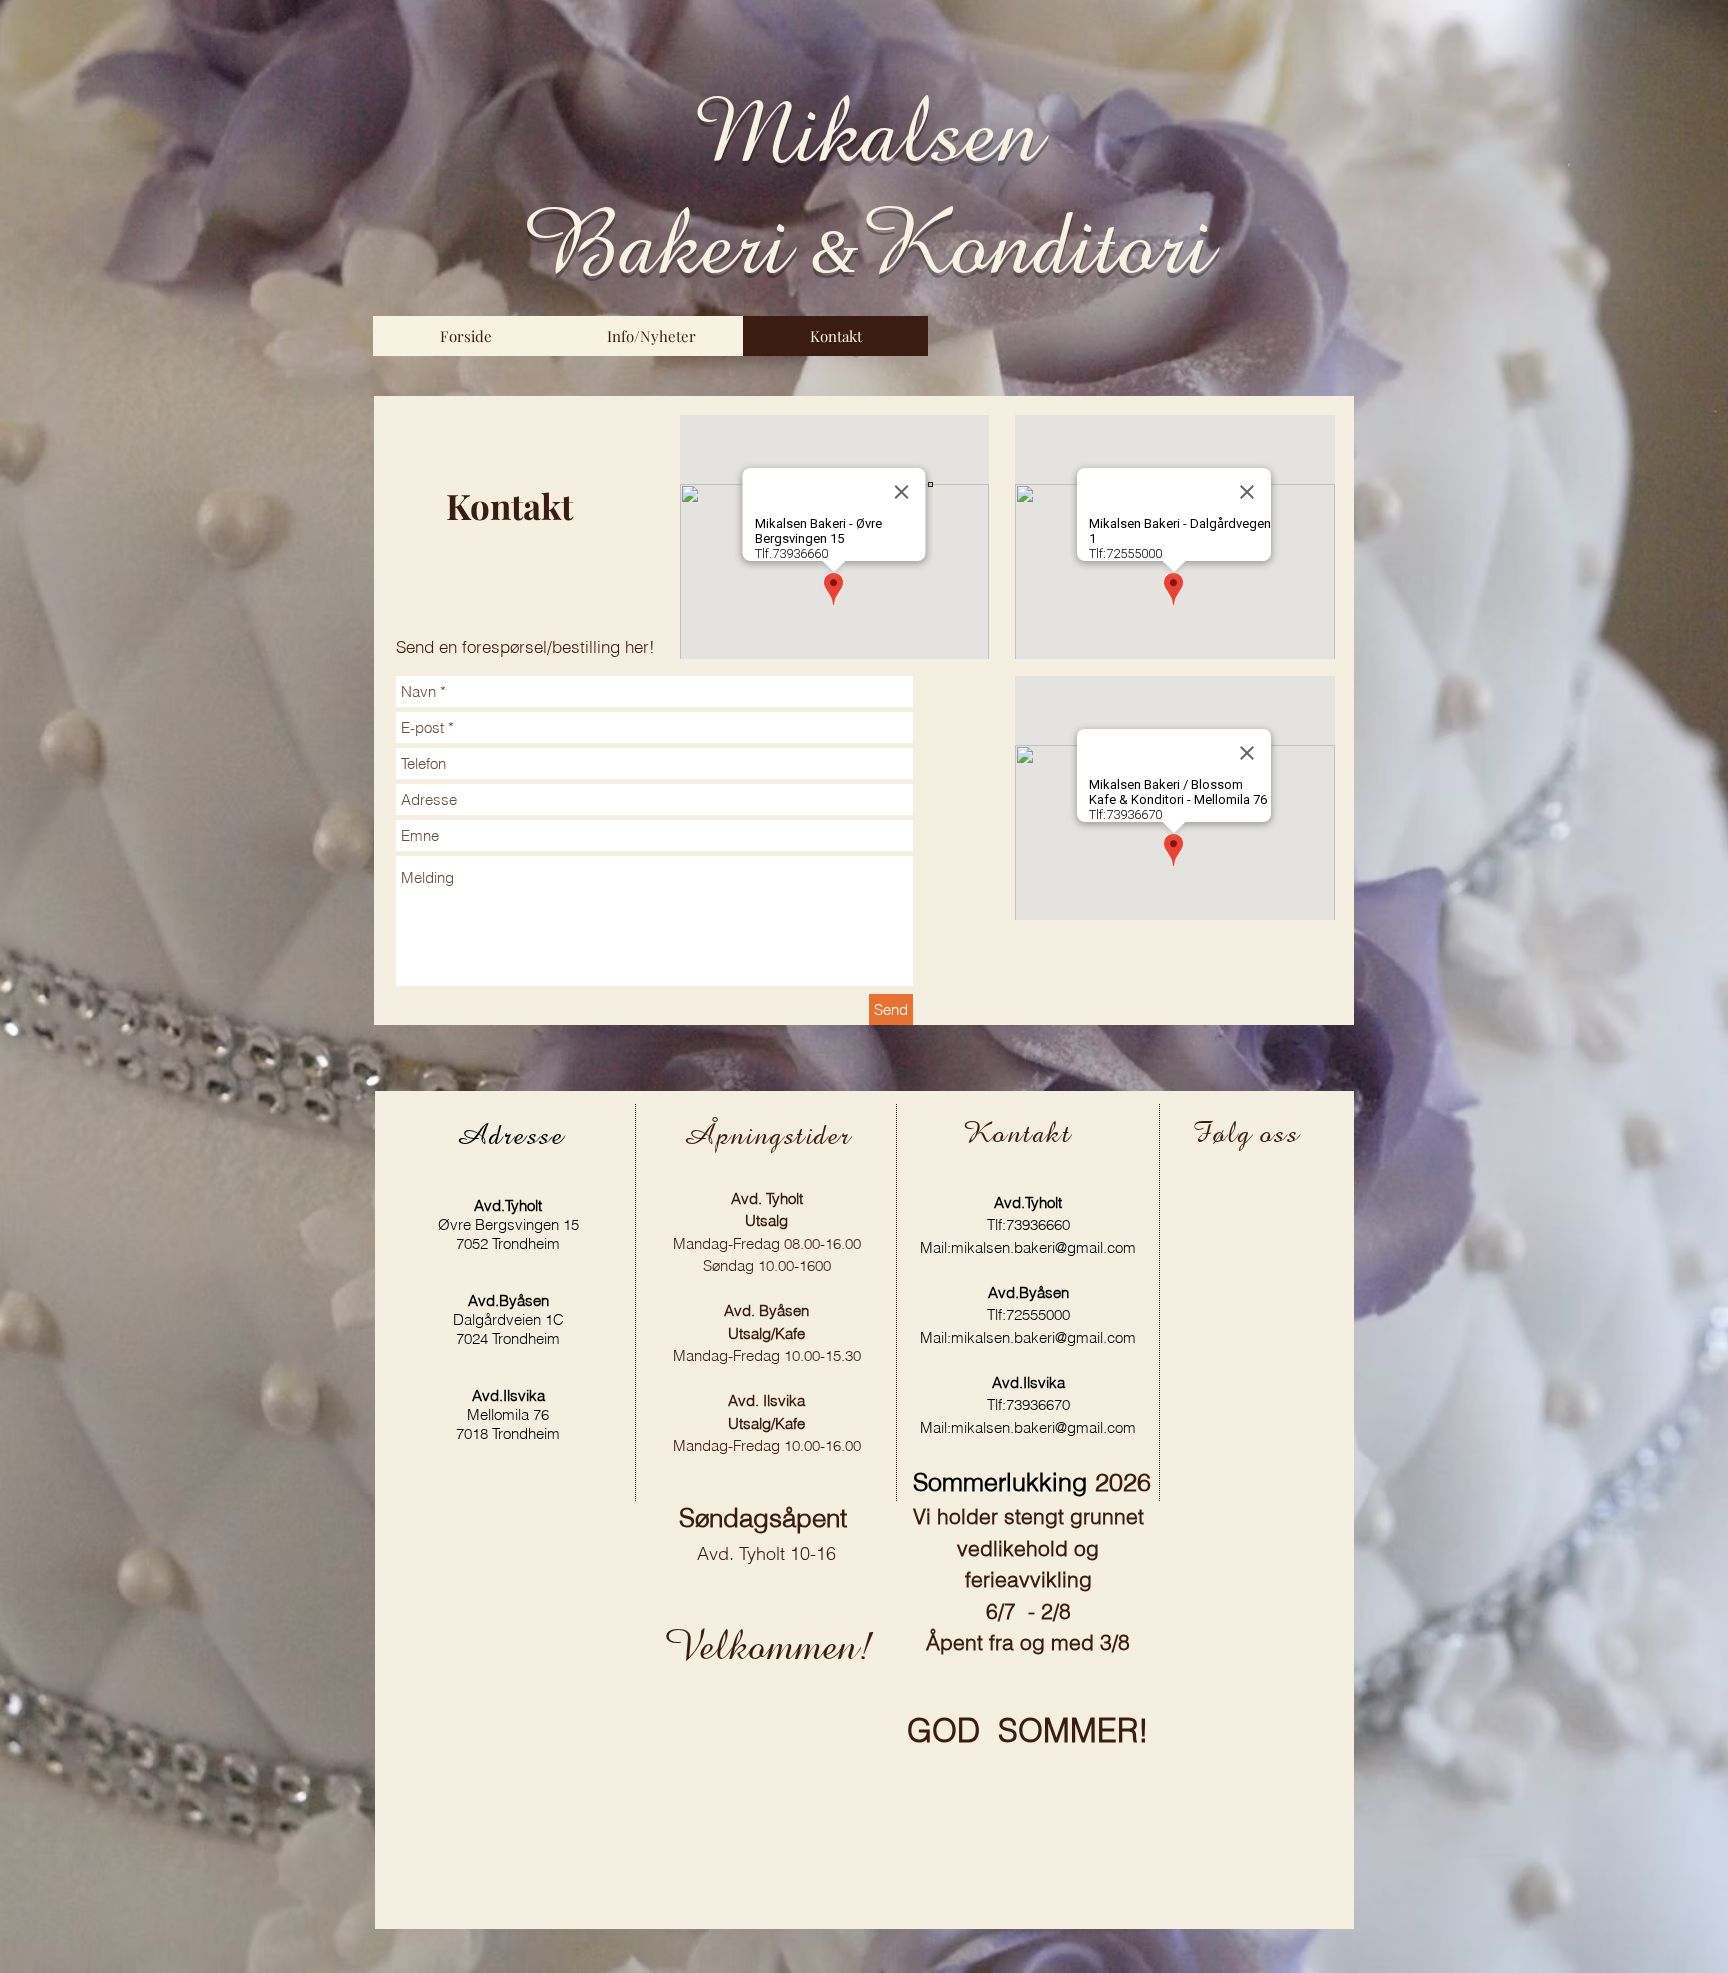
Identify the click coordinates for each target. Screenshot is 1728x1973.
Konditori (1034, 244)
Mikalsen (866, 132)
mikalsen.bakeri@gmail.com (1043, 1247)
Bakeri (665, 244)
